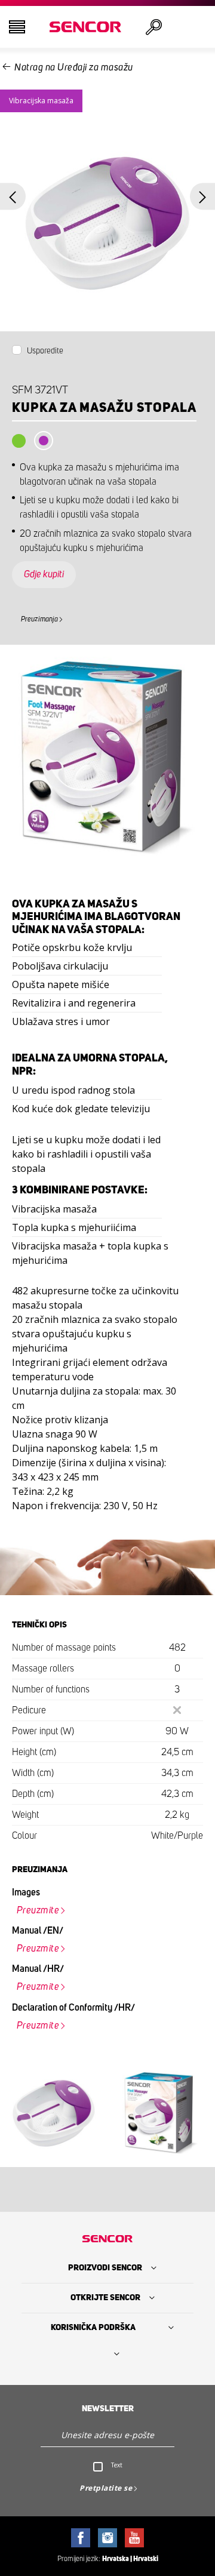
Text (117, 2465)
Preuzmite (38, 1910)
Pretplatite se (106, 2488)
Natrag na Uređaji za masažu (74, 67)
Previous (13, 197)
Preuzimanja (39, 619)
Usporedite (45, 351)
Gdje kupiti (44, 574)
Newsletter (108, 2409)
